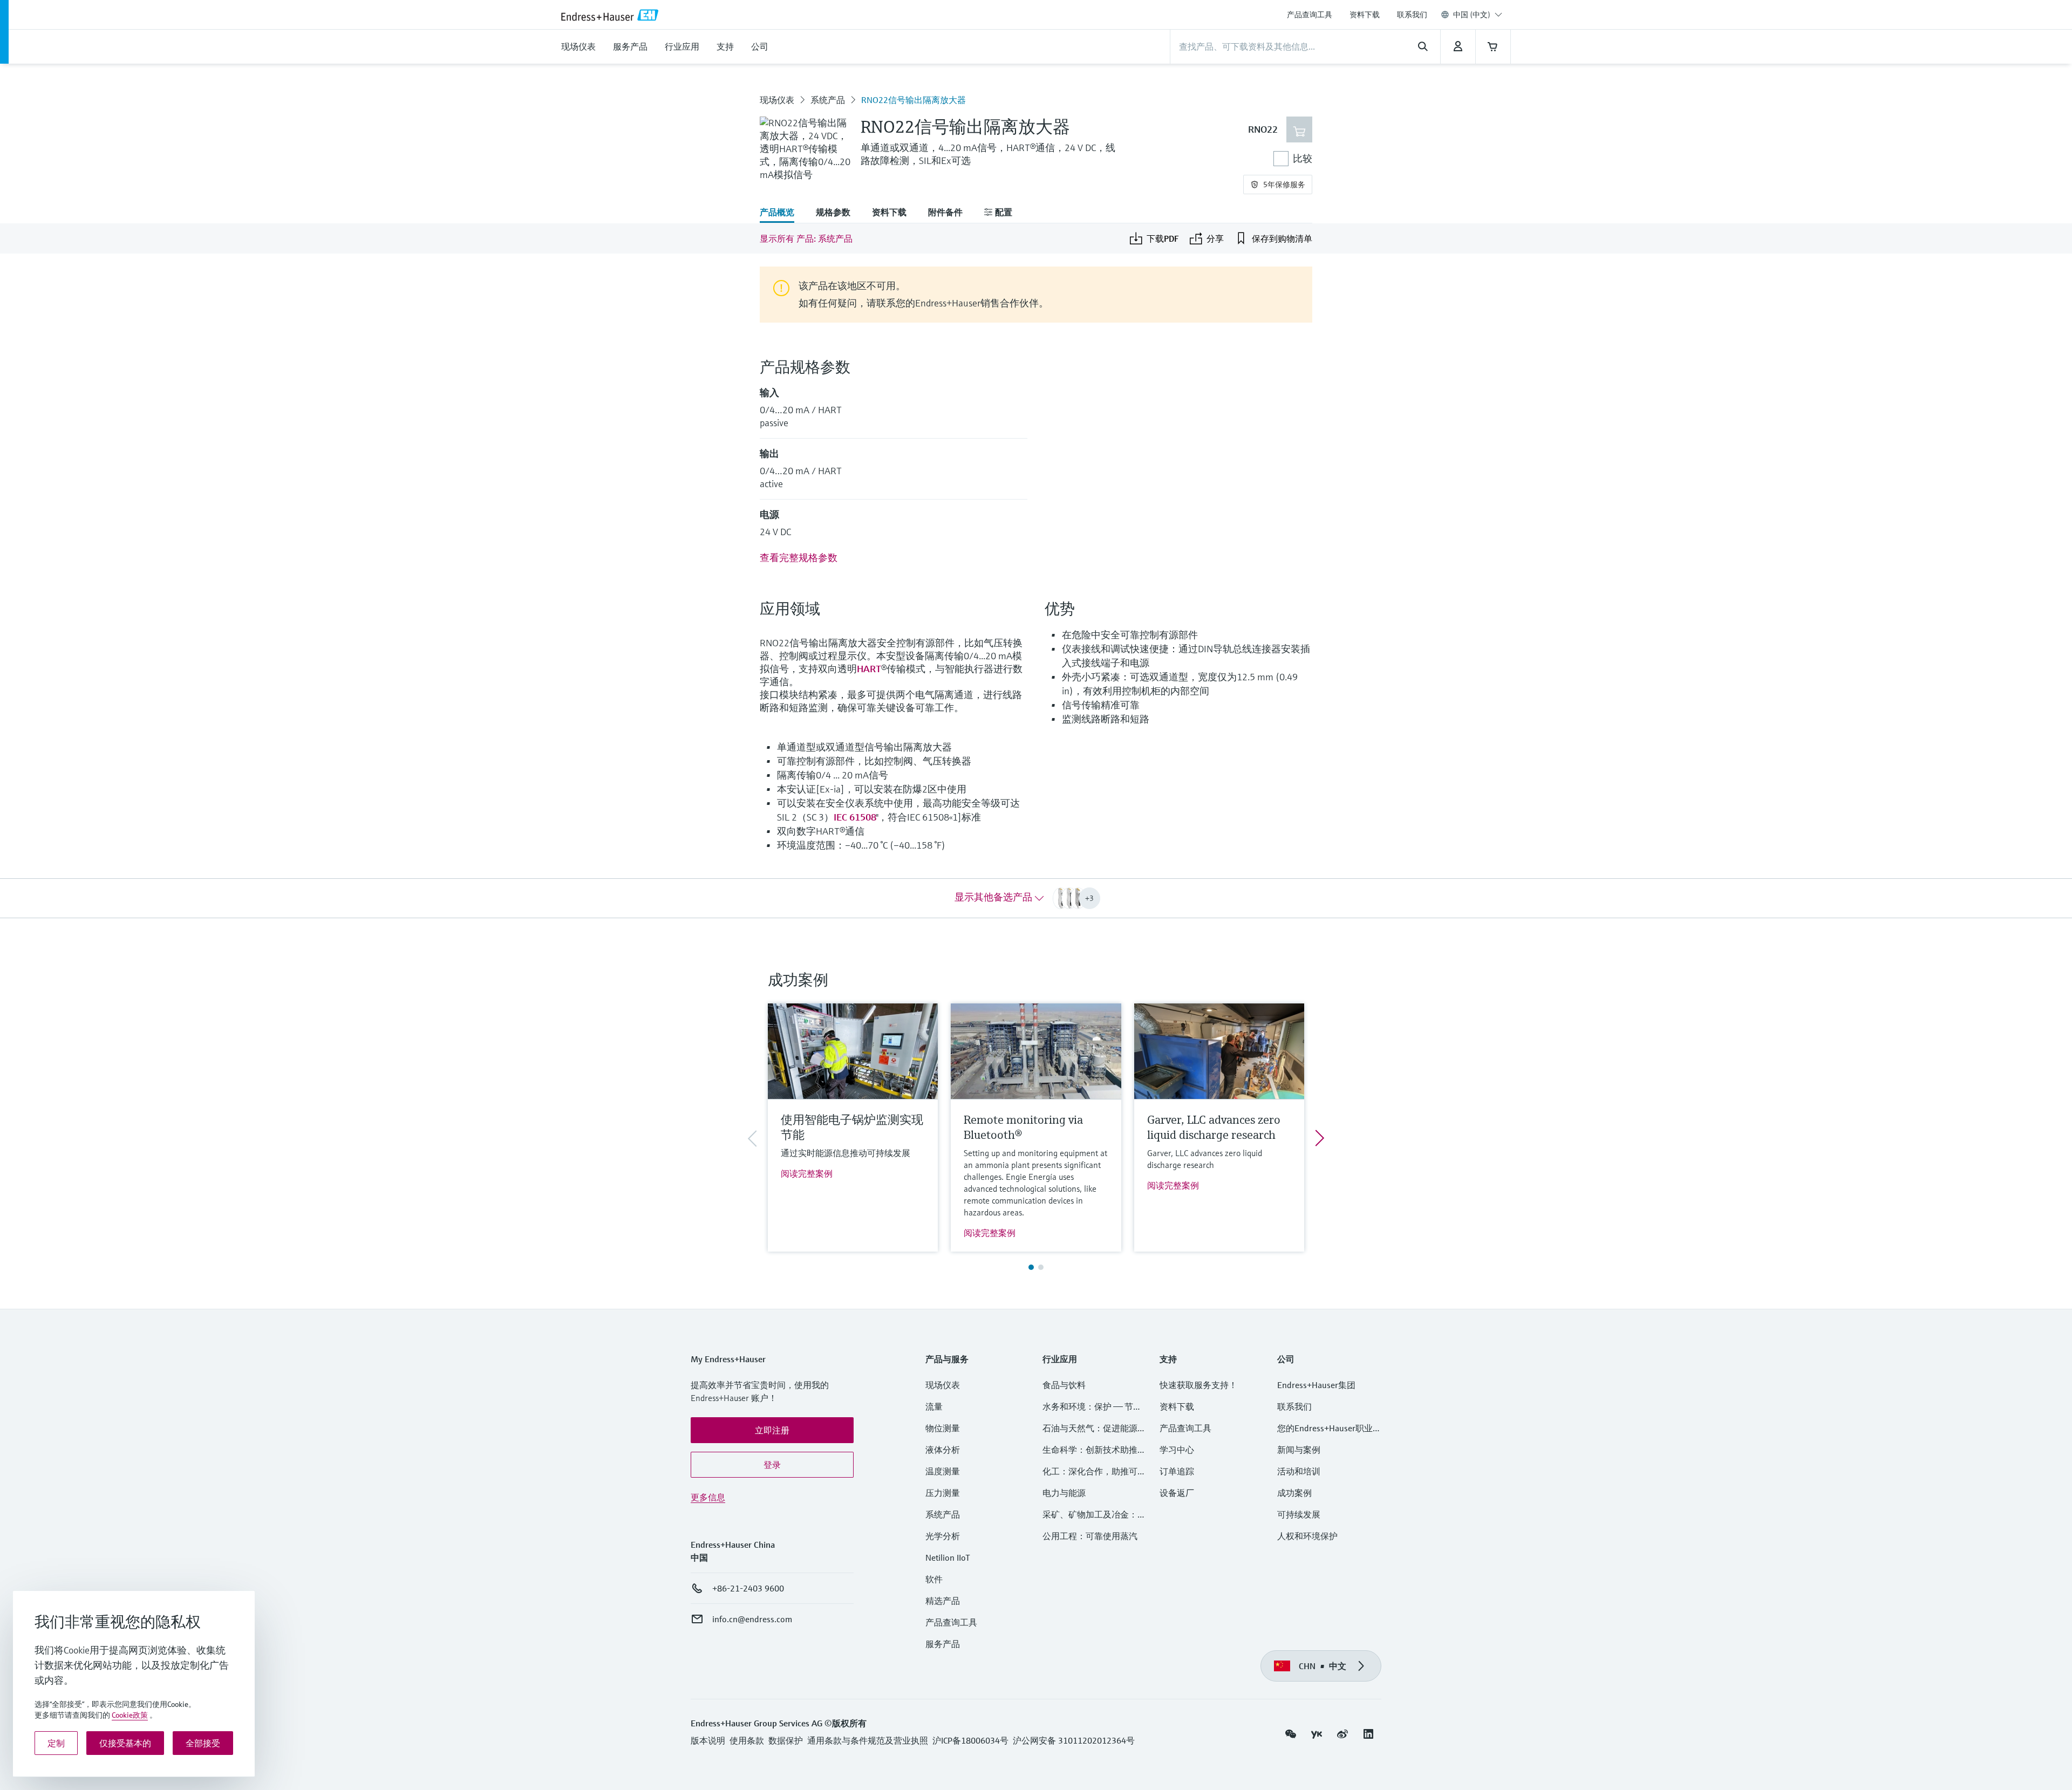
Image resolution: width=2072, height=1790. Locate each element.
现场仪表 (777, 100)
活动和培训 (1299, 1471)
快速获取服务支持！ (1198, 1385)
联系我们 (1412, 15)
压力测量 (947, 1493)
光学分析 (943, 1536)
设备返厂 (1177, 1493)
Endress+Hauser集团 (1316, 1385)
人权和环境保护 (1307, 1536)
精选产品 (943, 1601)
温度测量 (943, 1471)
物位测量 (943, 1428)
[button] (772, 1430)
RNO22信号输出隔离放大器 (914, 100)
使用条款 (747, 1740)
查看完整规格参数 (799, 558)
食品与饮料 (1064, 1385)
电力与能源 (1064, 1493)
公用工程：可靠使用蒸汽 (1090, 1536)
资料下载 (1365, 15)
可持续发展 (1299, 1514)
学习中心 (1177, 1450)
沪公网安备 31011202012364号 (1074, 1740)
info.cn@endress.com (752, 1619)
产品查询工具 (1310, 15)
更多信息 (708, 1497)
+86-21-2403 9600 (748, 1588)
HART (869, 669)
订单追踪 (1177, 1471)
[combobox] (1478, 15)
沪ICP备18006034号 (970, 1740)
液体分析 (943, 1450)
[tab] (782, 213)
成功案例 (1294, 1493)
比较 (1303, 158)
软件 (934, 1579)
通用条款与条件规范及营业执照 (868, 1740)
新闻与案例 (1299, 1450)
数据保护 (786, 1740)
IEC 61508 (855, 817)
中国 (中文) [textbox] (1472, 15)
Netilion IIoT (948, 1557)
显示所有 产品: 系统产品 (806, 238)
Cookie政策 (130, 1715)
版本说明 (708, 1740)
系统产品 (828, 100)
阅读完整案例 (807, 1173)
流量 (934, 1406)
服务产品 (943, 1644)
